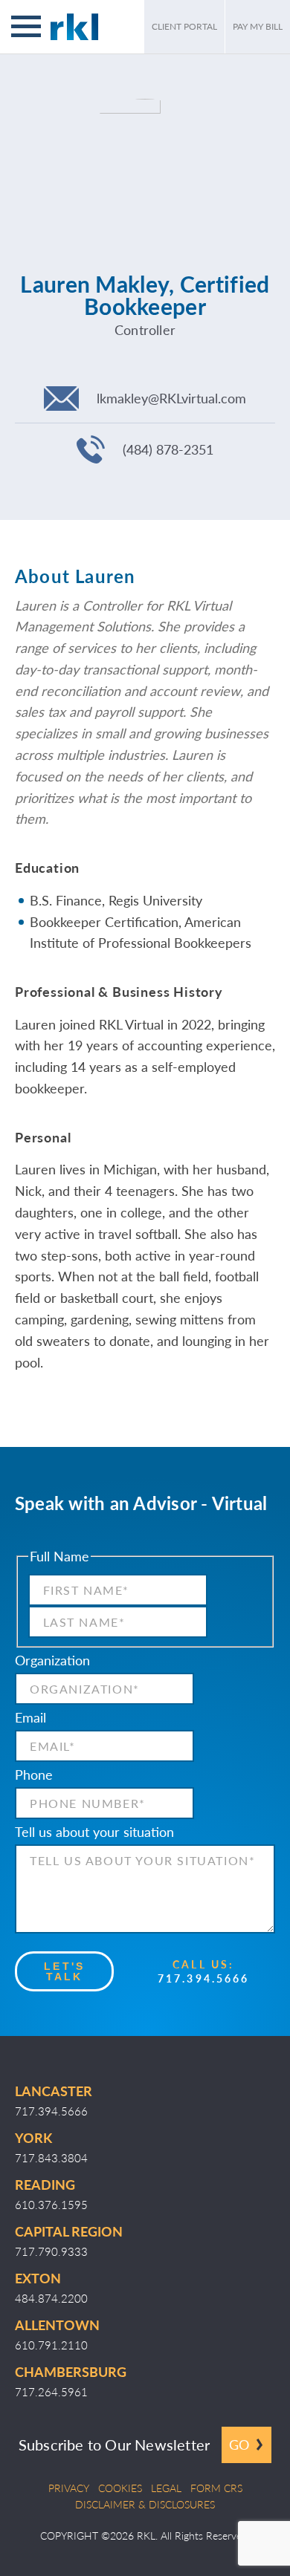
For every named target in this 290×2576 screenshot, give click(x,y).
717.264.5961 (51, 2391)
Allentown (57, 2325)
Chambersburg (71, 2371)
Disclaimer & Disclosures (145, 2504)
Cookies (120, 2488)
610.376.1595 (51, 2204)
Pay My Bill (258, 26)
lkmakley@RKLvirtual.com (171, 398)
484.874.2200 (51, 2298)
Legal (166, 2488)
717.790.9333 (51, 2251)
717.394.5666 (203, 1978)
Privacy (69, 2488)
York (33, 2137)
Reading (45, 2184)
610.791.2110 (51, 2345)
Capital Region (69, 2231)
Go (239, 2444)
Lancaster (54, 2091)
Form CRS (216, 2488)
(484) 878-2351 (168, 449)
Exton (38, 2278)
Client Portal (184, 26)
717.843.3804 (51, 2157)
